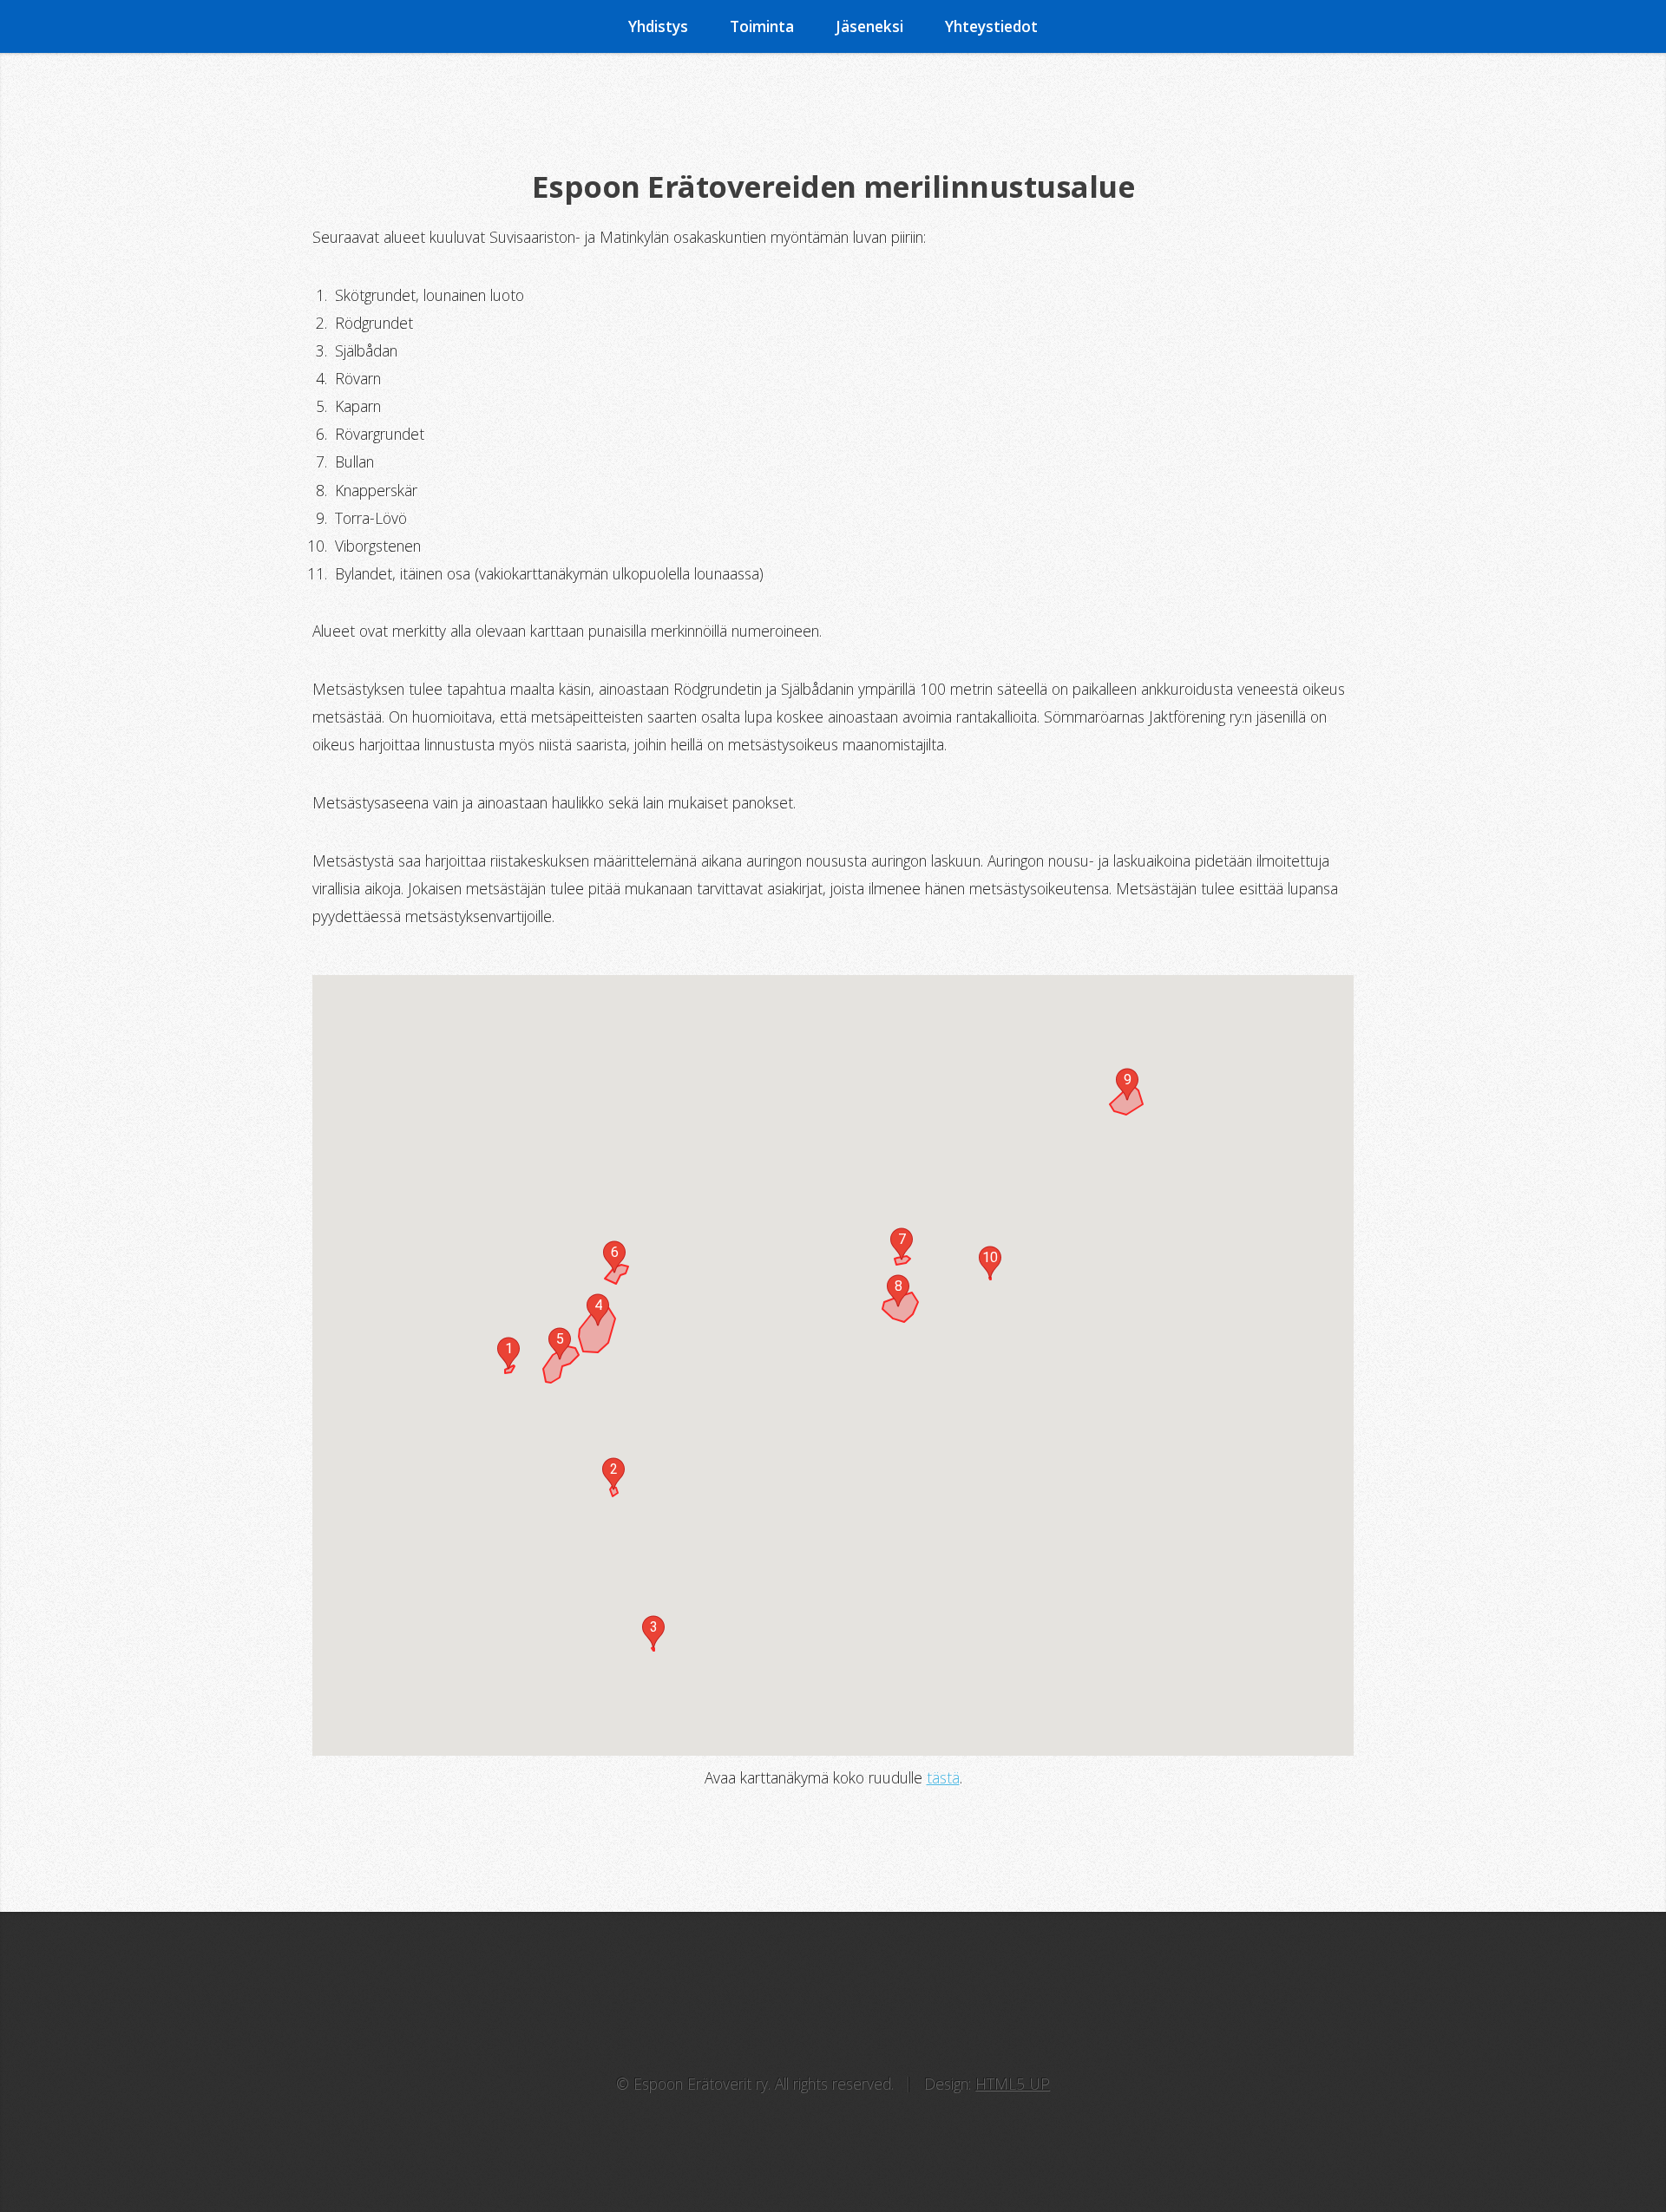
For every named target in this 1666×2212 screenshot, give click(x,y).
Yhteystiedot (991, 26)
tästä (943, 1777)
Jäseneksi (869, 26)
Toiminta (762, 26)
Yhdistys (658, 26)
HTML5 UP (1013, 2084)
